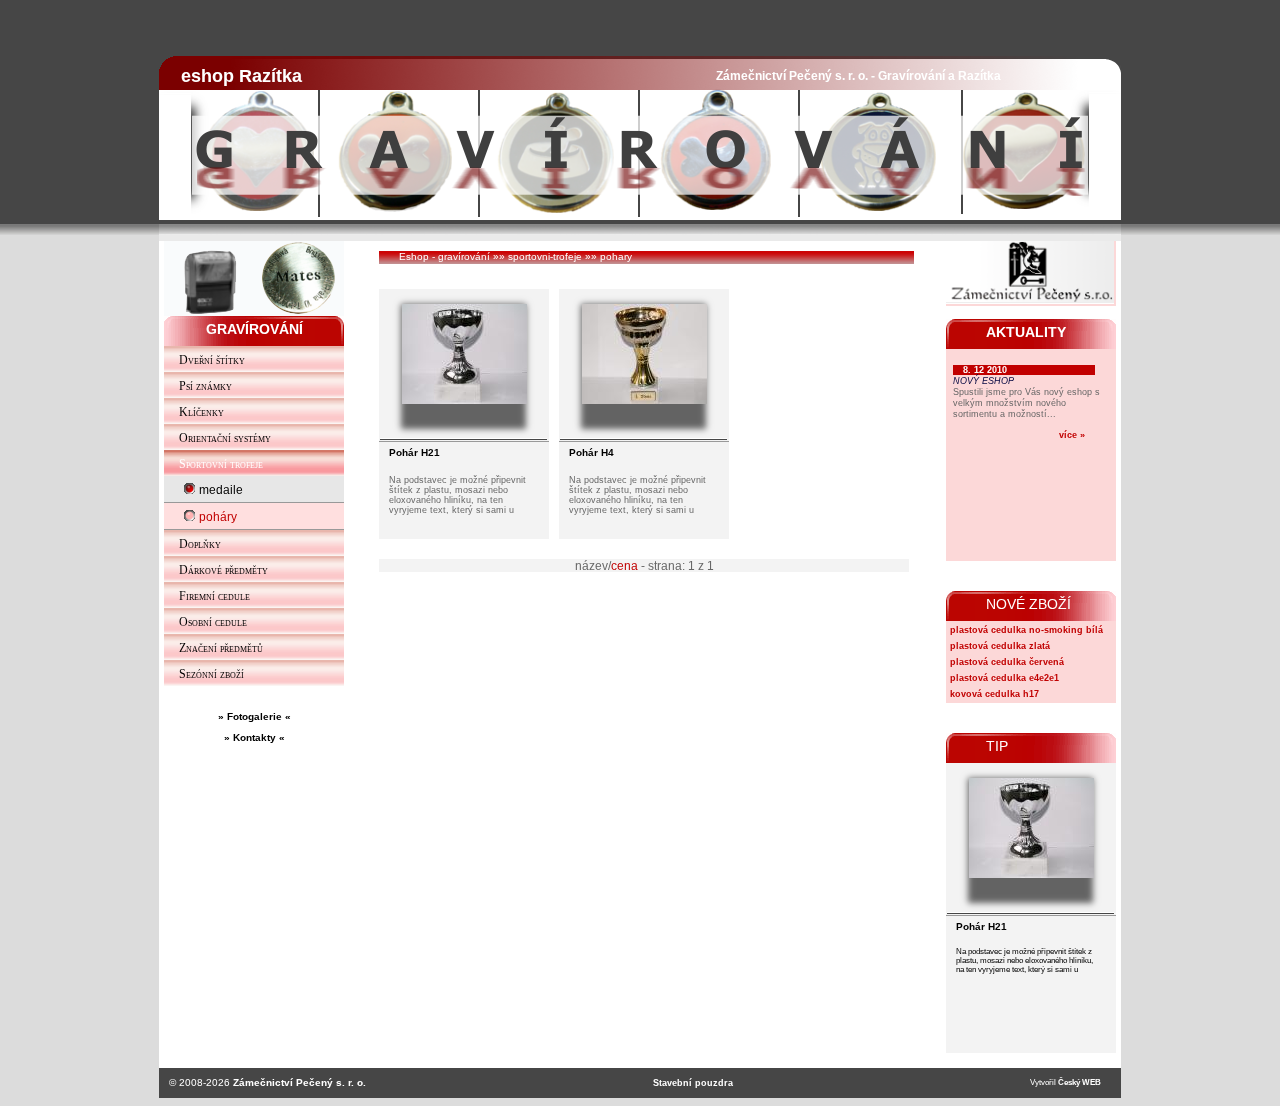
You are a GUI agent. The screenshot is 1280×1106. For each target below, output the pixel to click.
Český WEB (1079, 1082)
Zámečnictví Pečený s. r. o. (299, 1082)
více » (1072, 434)
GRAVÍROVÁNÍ (254, 329)
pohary (616, 256)
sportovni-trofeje (545, 256)
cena (624, 565)
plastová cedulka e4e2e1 (1004, 678)
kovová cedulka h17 (994, 694)
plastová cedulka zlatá (1000, 646)
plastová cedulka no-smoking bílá (1026, 630)
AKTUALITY (1026, 332)
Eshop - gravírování (444, 256)
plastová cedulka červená (1007, 662)
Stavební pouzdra (693, 1083)
